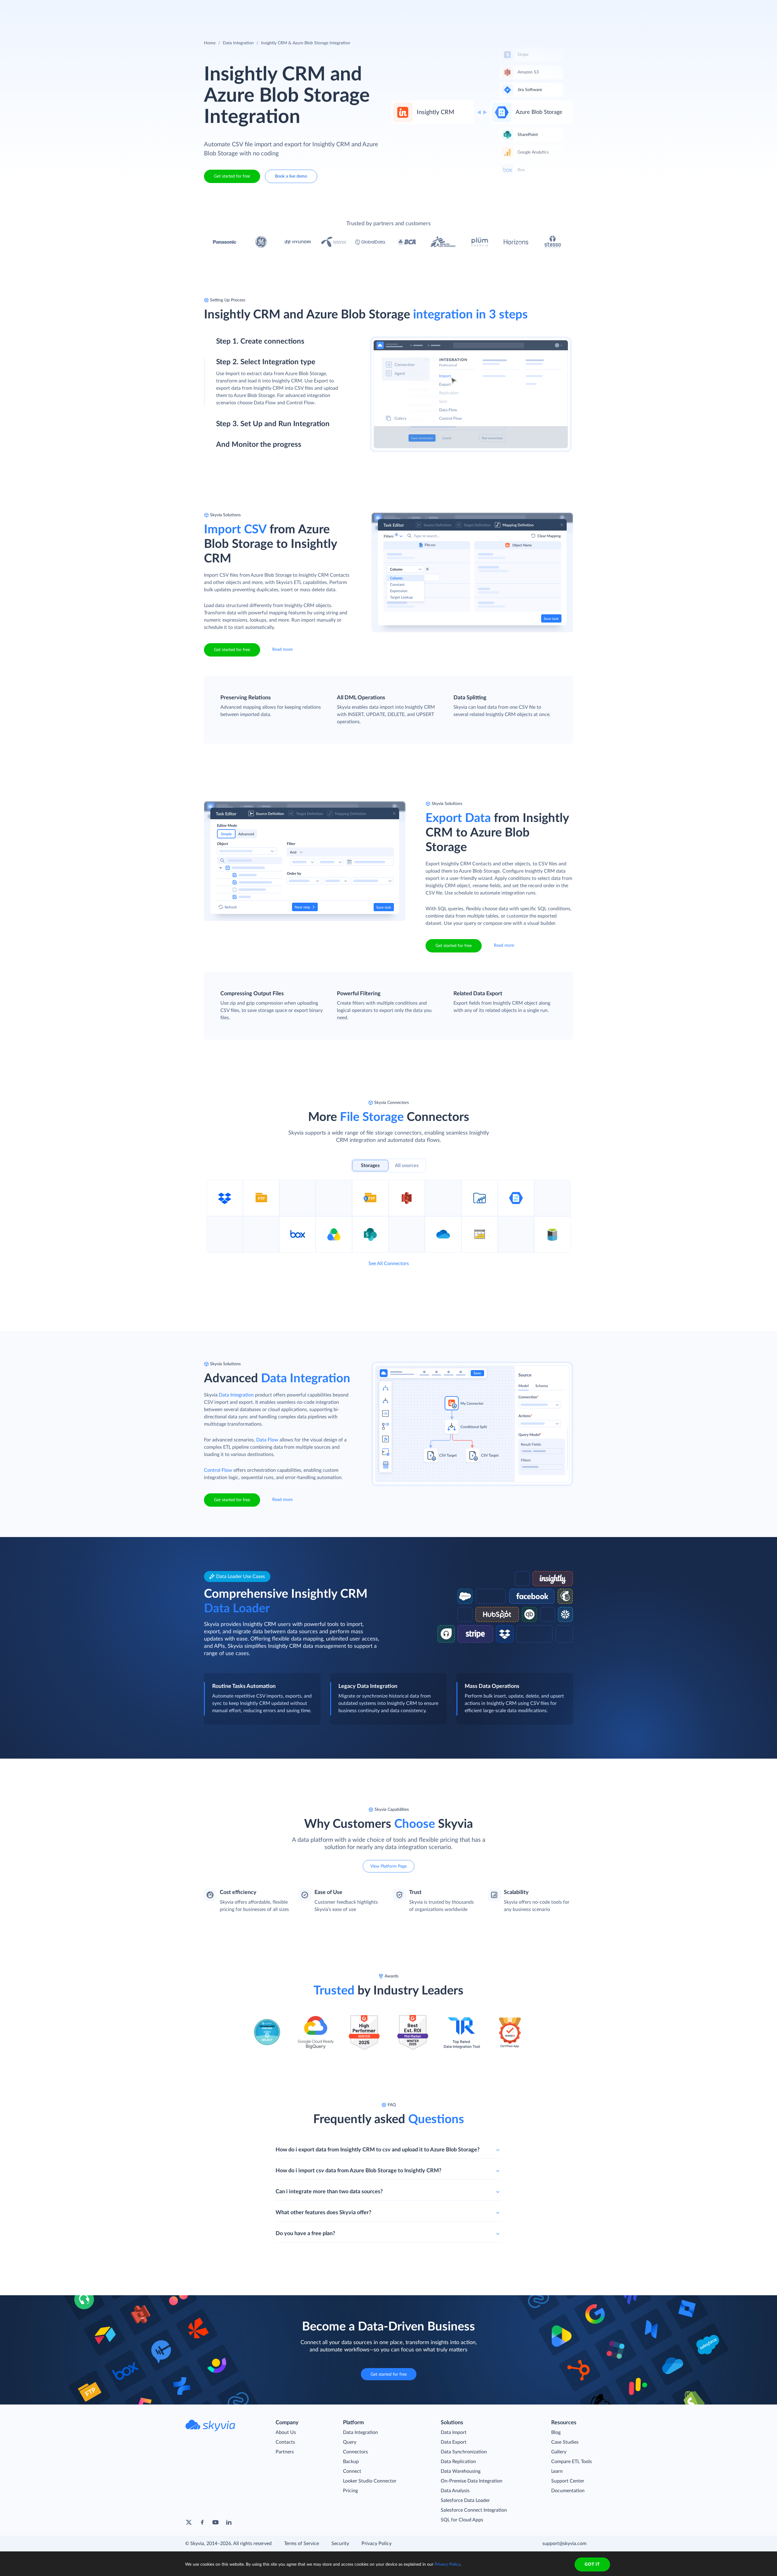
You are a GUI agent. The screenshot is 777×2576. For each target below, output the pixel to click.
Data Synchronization (464, 2452)
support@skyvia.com (564, 2544)
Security (340, 2544)
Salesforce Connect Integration (474, 2510)
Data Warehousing (461, 2471)
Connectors (355, 2452)
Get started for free (232, 176)
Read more (282, 650)
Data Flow (267, 1440)
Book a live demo (291, 176)
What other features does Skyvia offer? (323, 2213)
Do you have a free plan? (305, 2234)
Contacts (285, 2442)
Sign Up (583, 9)
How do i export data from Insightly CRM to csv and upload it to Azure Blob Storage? (378, 2150)
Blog (556, 2432)
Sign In (547, 9)
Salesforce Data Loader (465, 2500)
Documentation (568, 2491)
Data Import (454, 2432)
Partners (285, 2452)
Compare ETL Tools (572, 2462)
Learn (557, 2471)
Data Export (454, 2442)
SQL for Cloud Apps (462, 2520)
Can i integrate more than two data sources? (329, 2192)
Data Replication (458, 2462)
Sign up (224, 368)
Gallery (559, 2452)
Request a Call (515, 9)
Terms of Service (302, 2544)
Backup (351, 2462)
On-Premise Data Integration (472, 2481)
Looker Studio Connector (370, 2481)
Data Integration (238, 43)
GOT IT (592, 2564)
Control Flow (218, 1470)
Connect (352, 2471)
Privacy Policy (377, 2544)
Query (350, 2442)
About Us (286, 2432)
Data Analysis (455, 2491)
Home (210, 43)
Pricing (350, 2491)
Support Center (568, 2481)
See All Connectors (389, 1264)
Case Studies (565, 2442)
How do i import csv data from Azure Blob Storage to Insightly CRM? (358, 2171)
